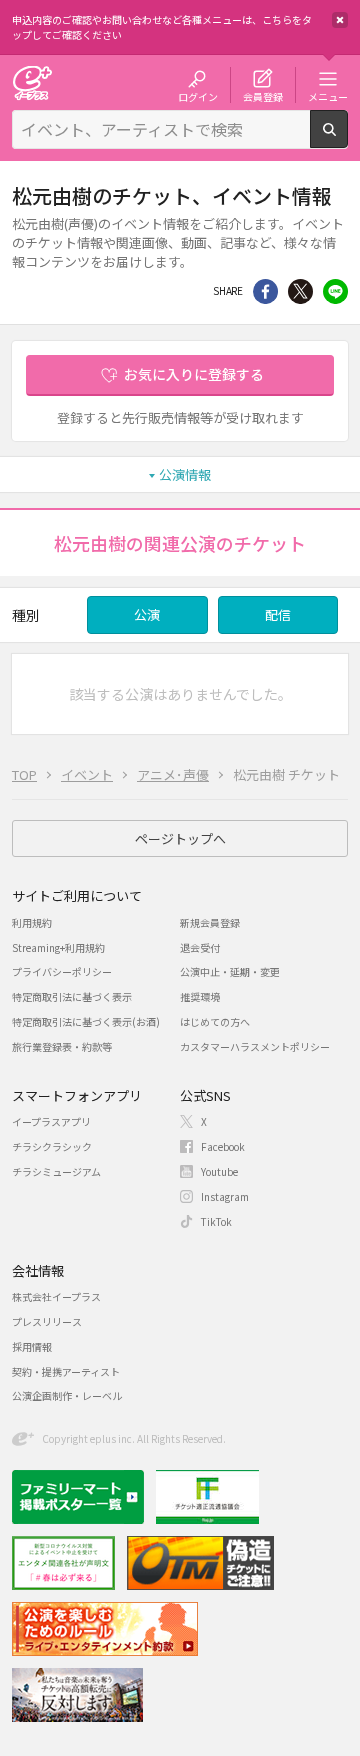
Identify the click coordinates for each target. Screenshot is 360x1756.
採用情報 (32, 1346)
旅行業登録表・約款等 (62, 1046)
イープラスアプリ (51, 1121)
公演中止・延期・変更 (230, 971)
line (335, 291)
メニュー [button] (328, 96)
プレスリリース (47, 1321)
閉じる (340, 20)
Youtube (219, 1171)
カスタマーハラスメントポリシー (255, 1046)
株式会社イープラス (56, 1296)
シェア (265, 291)
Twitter (300, 291)
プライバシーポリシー (62, 971)
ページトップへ (180, 838)
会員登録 (263, 96)
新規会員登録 (210, 922)
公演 (147, 614)
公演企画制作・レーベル (67, 1395)
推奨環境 (200, 996)
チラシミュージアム (56, 1171)
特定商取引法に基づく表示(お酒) (86, 1021)
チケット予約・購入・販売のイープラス (32, 82)
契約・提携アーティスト (66, 1371)
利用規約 (32, 922)
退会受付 (200, 947)
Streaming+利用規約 (58, 947)
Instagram (225, 1196)
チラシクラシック (52, 1146)
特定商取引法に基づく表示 (72, 996)
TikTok (216, 1221)
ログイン (198, 96)
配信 (278, 614)
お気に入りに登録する (194, 374)
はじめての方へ (215, 1021)
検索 (347, 140)
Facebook (223, 1146)
